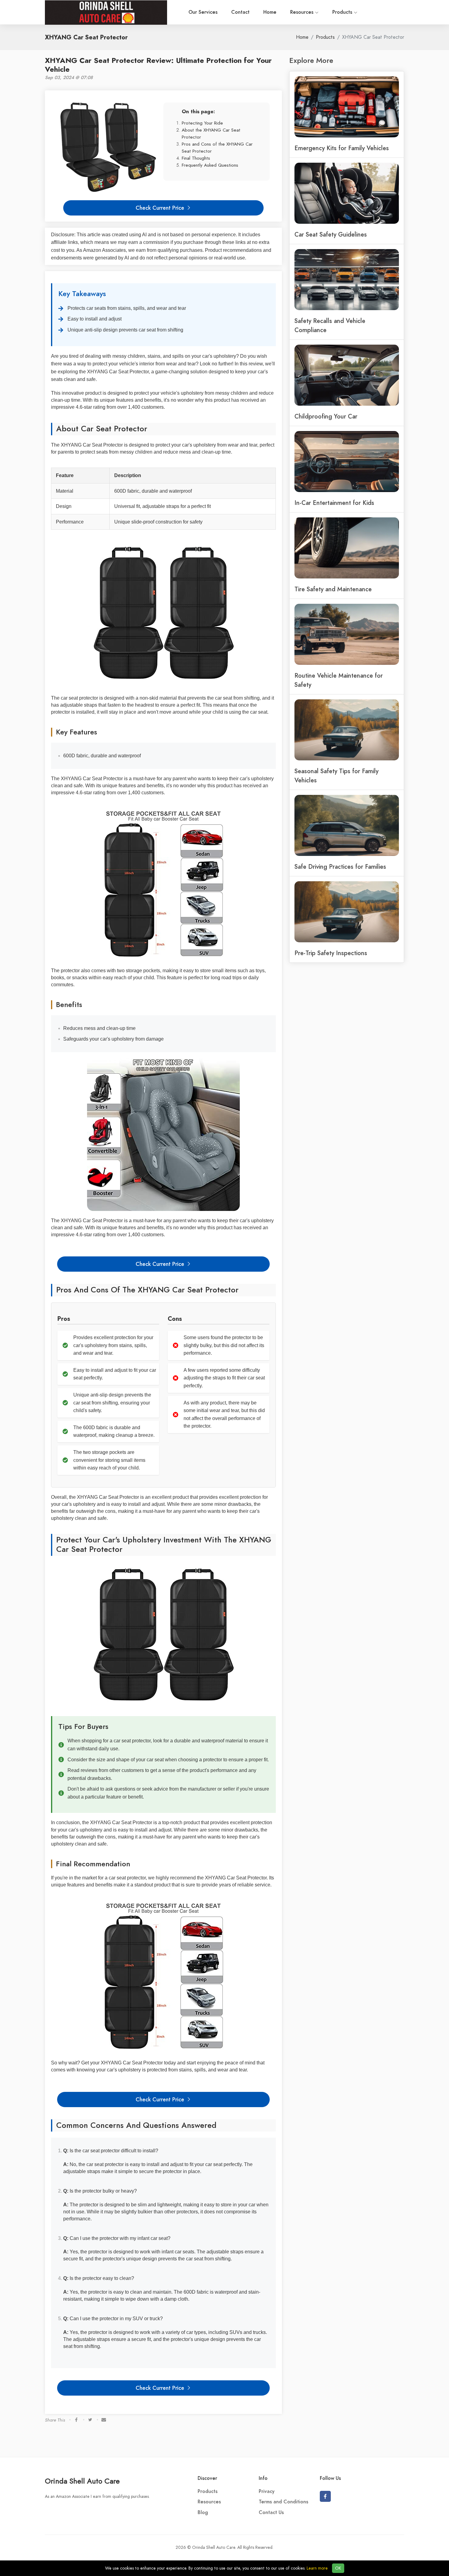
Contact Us (271, 2513)
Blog (203, 2513)
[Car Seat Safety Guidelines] (347, 193)
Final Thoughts (196, 158)
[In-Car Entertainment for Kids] (347, 461)
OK (338, 2568)
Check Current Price (161, 208)
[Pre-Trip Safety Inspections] (347, 911)
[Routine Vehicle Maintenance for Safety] (347, 634)
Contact (240, 12)
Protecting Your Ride (202, 123)
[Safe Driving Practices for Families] (347, 825)
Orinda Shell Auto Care (82, 2481)
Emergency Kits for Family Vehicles (342, 148)
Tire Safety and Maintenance (333, 589)
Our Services (203, 12)
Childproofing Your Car (326, 416)
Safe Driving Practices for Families (340, 867)
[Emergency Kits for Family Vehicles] (347, 106)
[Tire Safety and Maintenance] (347, 547)
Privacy (267, 2491)
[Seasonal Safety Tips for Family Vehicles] (347, 729)
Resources (303, 12)
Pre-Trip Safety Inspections (331, 953)
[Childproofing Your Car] (347, 375)
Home (270, 12)
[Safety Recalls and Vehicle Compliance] (347, 279)
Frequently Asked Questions (210, 165)
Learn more (317, 2568)
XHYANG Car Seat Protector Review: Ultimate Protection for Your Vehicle (158, 65)
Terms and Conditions (283, 2502)
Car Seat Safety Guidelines (331, 234)
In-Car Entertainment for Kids (334, 503)
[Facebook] (325, 2496)
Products (343, 12)
